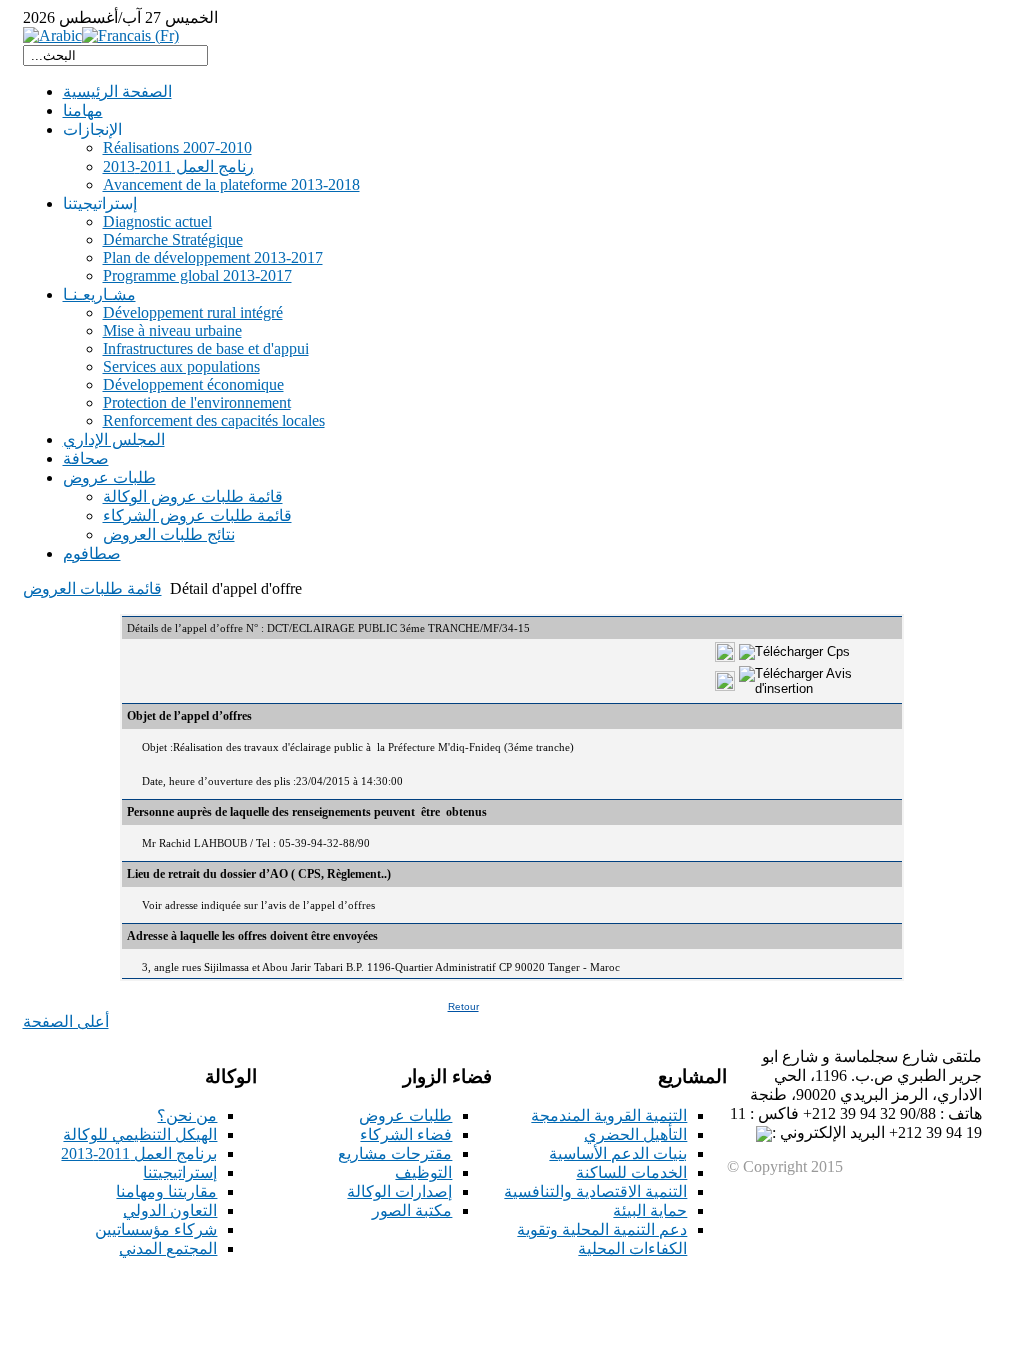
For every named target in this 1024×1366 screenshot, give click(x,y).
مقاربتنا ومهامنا (166, 1191)
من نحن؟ (187, 1115)
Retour (463, 1006)
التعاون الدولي (170, 1210)
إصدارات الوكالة (399, 1191)
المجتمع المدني (168, 1248)
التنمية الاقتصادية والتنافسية (595, 1191)
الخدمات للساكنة (631, 1172)
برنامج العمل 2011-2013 (139, 1153)
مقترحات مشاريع (395, 1153)
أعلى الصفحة (66, 1021)
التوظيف (423, 1172)
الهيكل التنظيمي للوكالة (140, 1134)
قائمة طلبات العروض (92, 588)
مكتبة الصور (412, 1210)
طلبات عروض (405, 1115)
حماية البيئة (650, 1210)
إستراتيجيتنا (180, 1172)
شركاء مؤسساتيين (156, 1229)
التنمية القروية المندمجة (609, 1115)
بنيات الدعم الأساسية (618, 1153)
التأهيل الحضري (635, 1134)
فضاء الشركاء (406, 1134)
